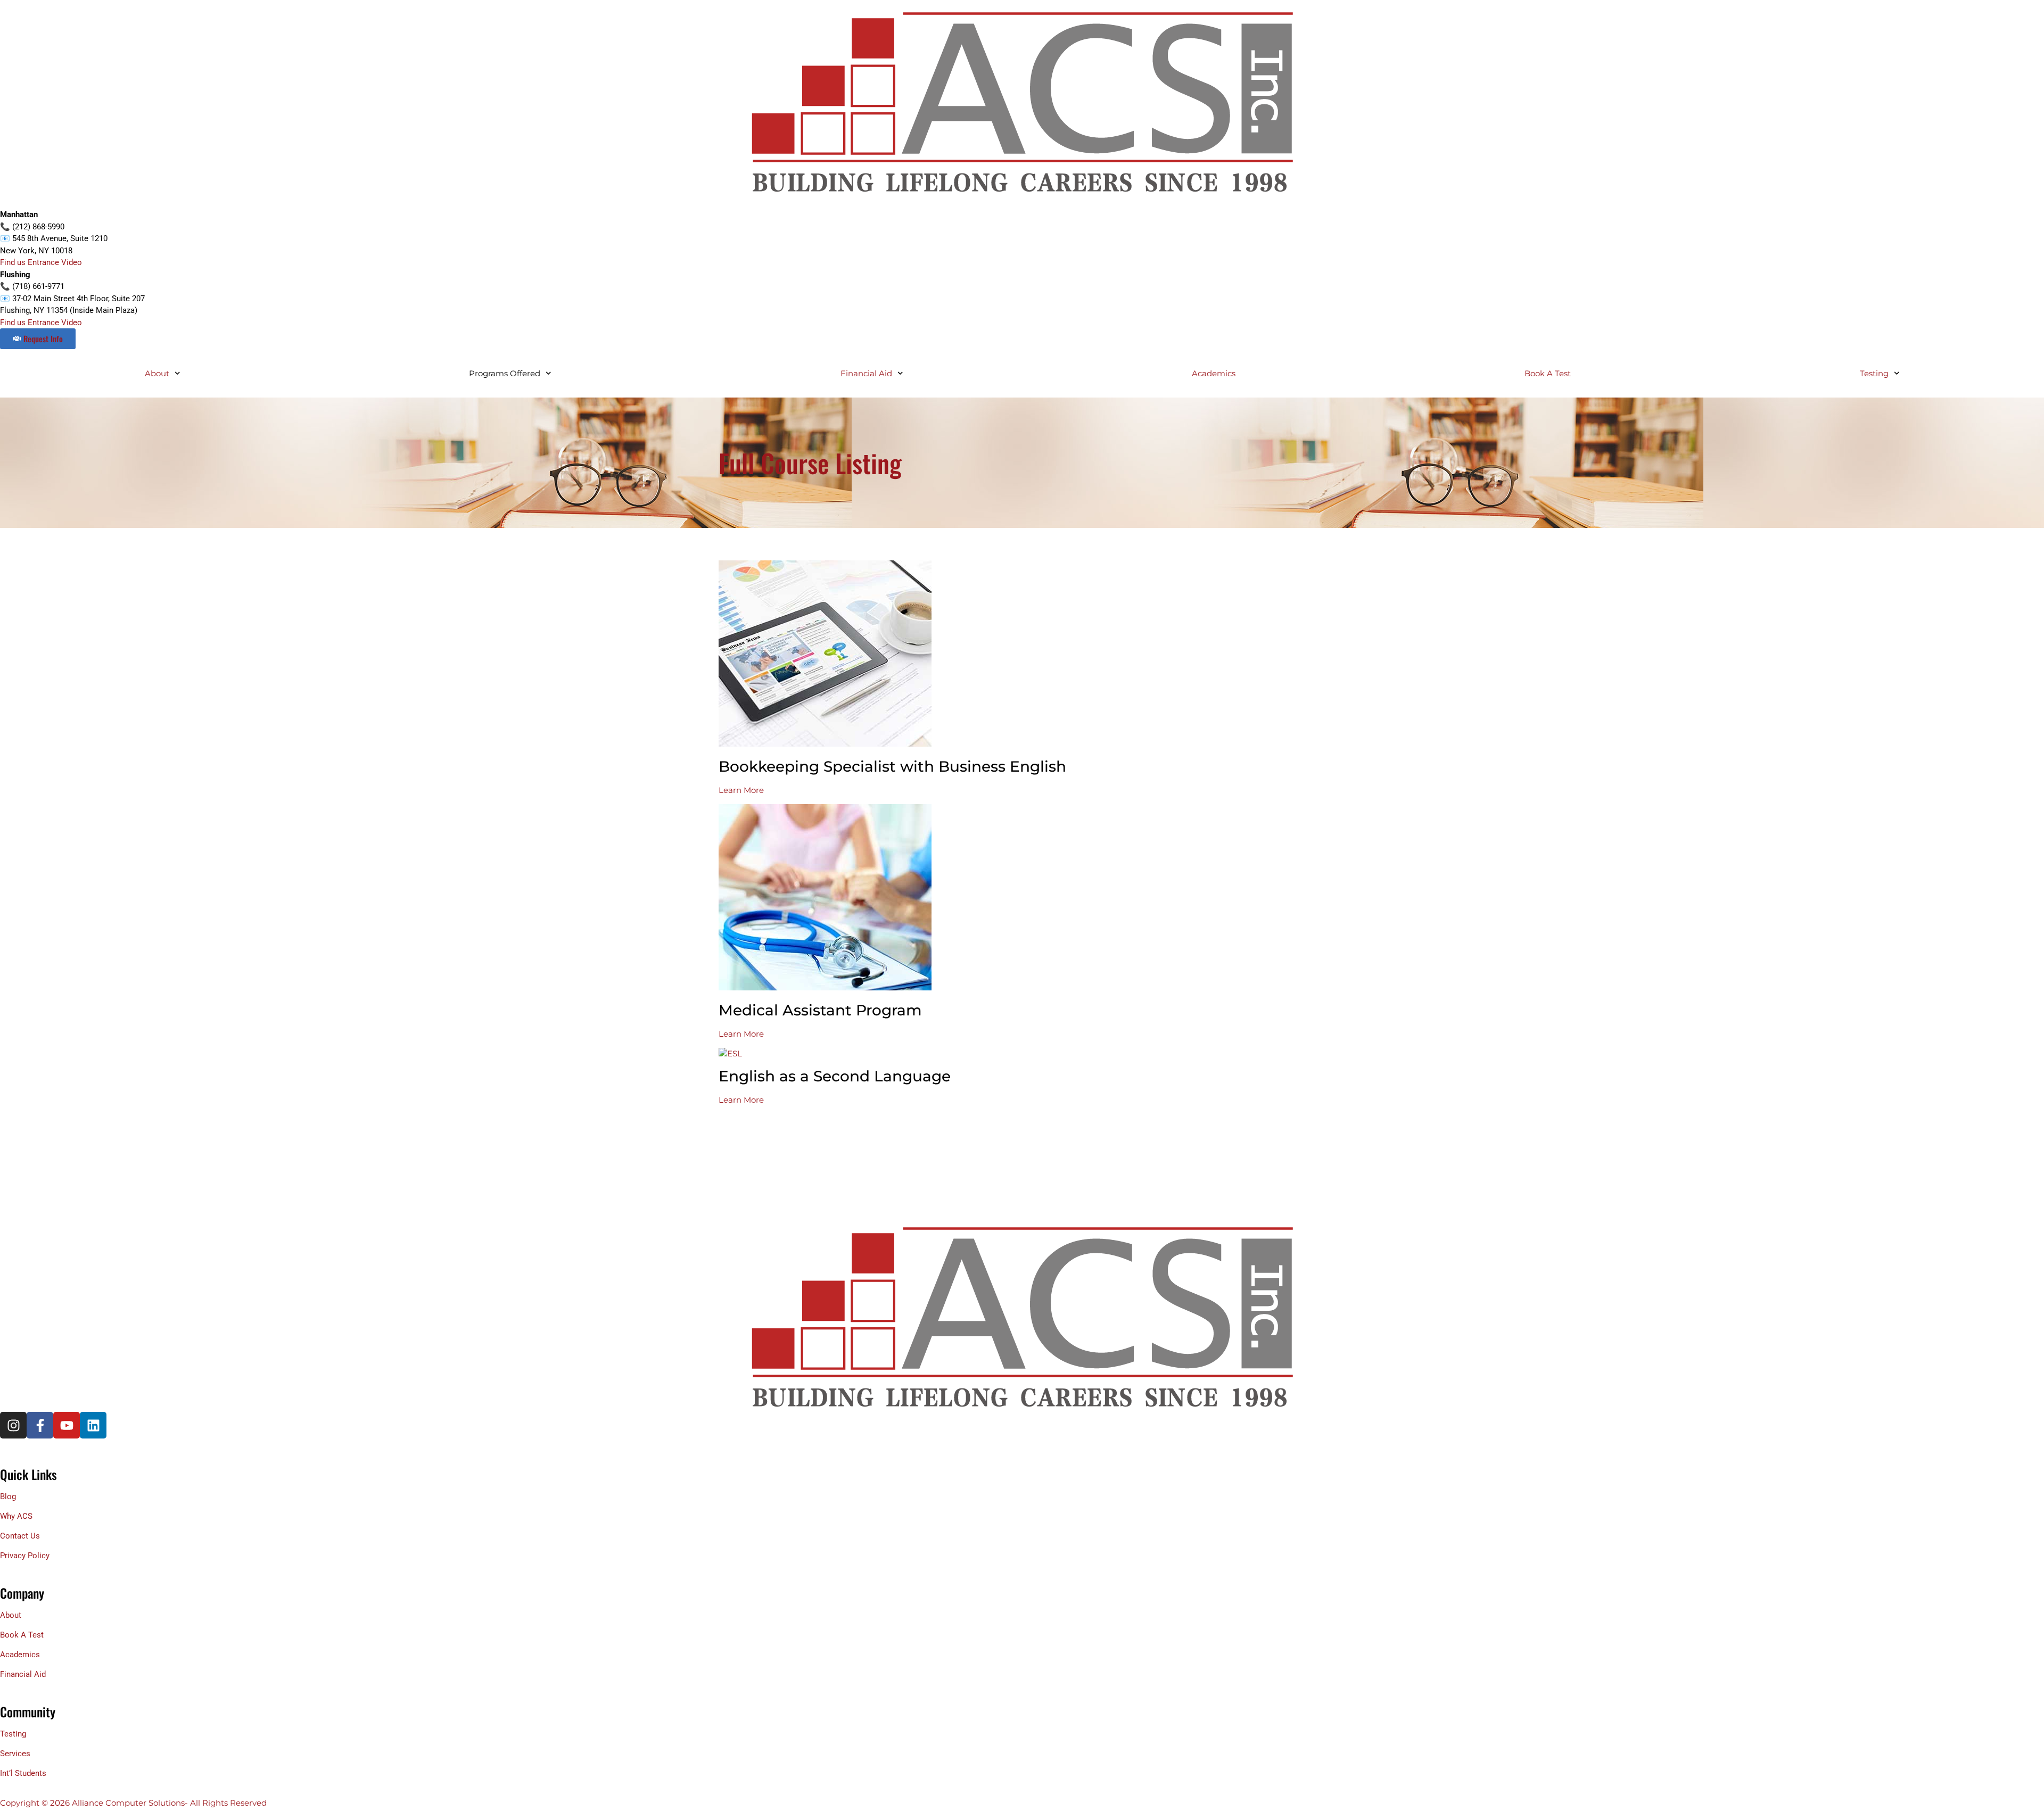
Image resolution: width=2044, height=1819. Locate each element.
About (157, 373)
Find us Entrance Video (41, 262)
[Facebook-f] (40, 1425)
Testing (13, 1734)
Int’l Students (23, 1773)
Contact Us (20, 1536)
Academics (1214, 373)
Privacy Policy (25, 1556)
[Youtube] (67, 1425)
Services (15, 1754)
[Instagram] (13, 1425)
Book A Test (1548, 373)
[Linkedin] (93, 1425)
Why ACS (16, 1516)
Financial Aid (866, 373)
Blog (8, 1496)
